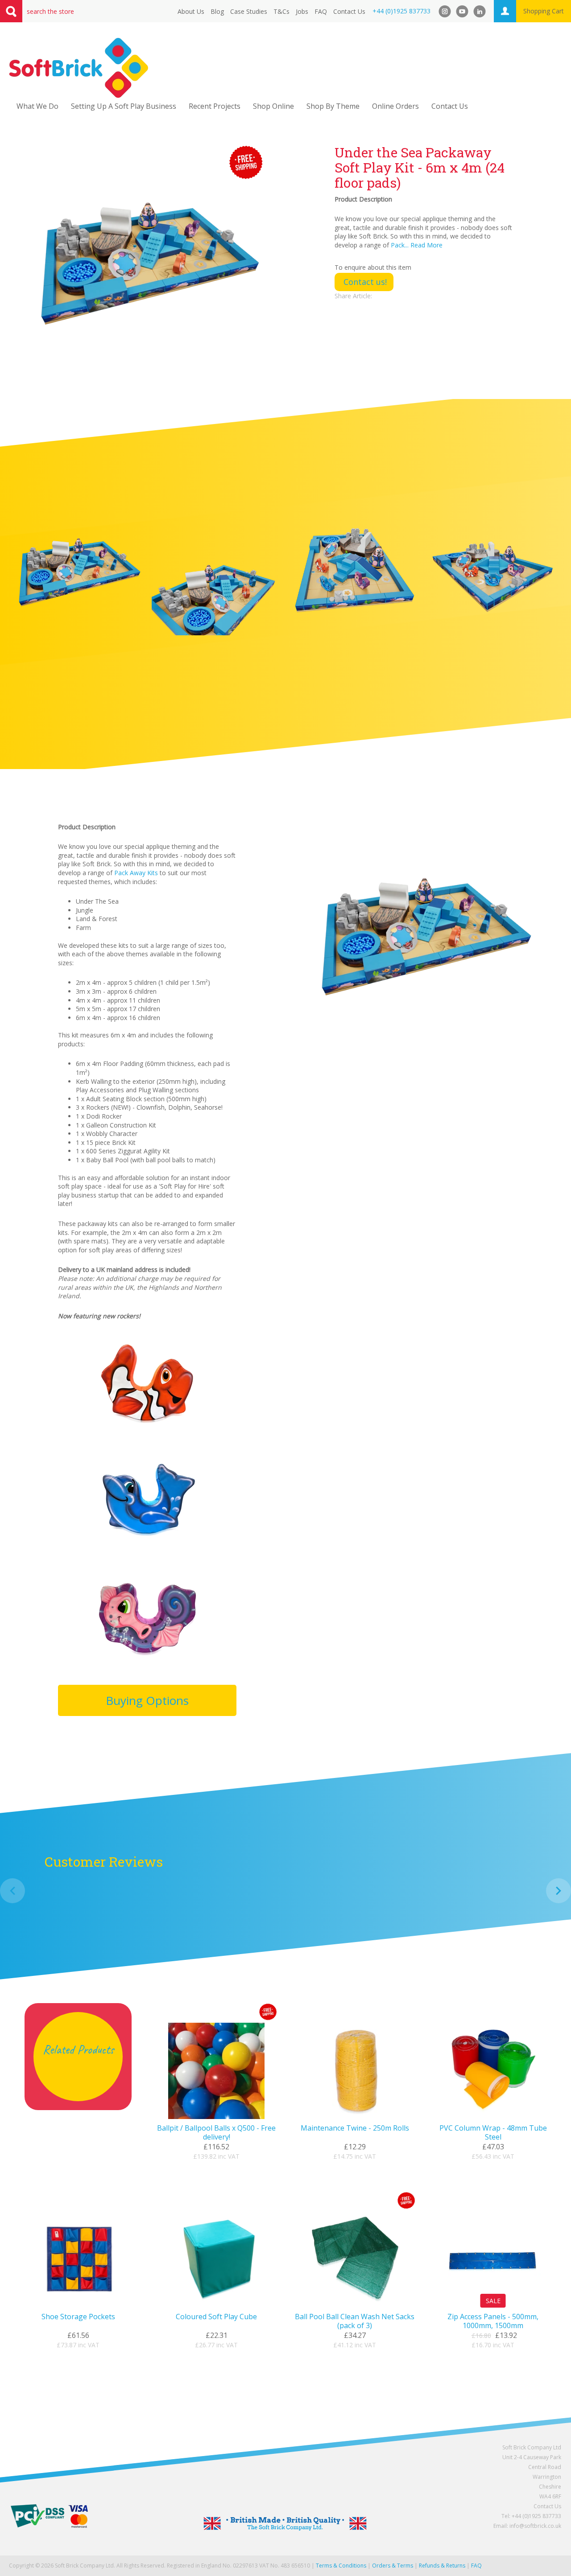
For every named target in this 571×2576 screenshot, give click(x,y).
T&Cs (281, 11)
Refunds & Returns (442, 2566)
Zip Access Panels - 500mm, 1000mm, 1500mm (493, 2321)
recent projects (215, 106)
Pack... (401, 245)
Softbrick (79, 68)
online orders (395, 106)
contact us (349, 11)
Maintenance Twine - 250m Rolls (355, 2128)
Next (559, 1891)
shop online (273, 106)
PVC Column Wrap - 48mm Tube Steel (493, 2132)
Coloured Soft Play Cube (216, 2317)
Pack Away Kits (136, 873)
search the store (50, 11)
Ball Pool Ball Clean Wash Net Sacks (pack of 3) (355, 2321)
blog (217, 11)
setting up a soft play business (124, 106)
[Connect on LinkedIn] (480, 11)
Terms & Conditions (341, 2566)
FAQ (321, 11)
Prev (12, 1891)
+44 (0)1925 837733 (401, 11)
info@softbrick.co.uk (535, 2526)
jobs (302, 11)
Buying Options (147, 1700)
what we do (37, 106)
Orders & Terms (393, 2566)
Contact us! (365, 282)
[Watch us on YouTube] (462, 11)
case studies (249, 11)
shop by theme (333, 106)
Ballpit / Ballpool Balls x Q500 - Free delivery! (216, 2132)
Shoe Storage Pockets (78, 2317)
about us (191, 11)
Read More (426, 245)
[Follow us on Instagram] (445, 11)
